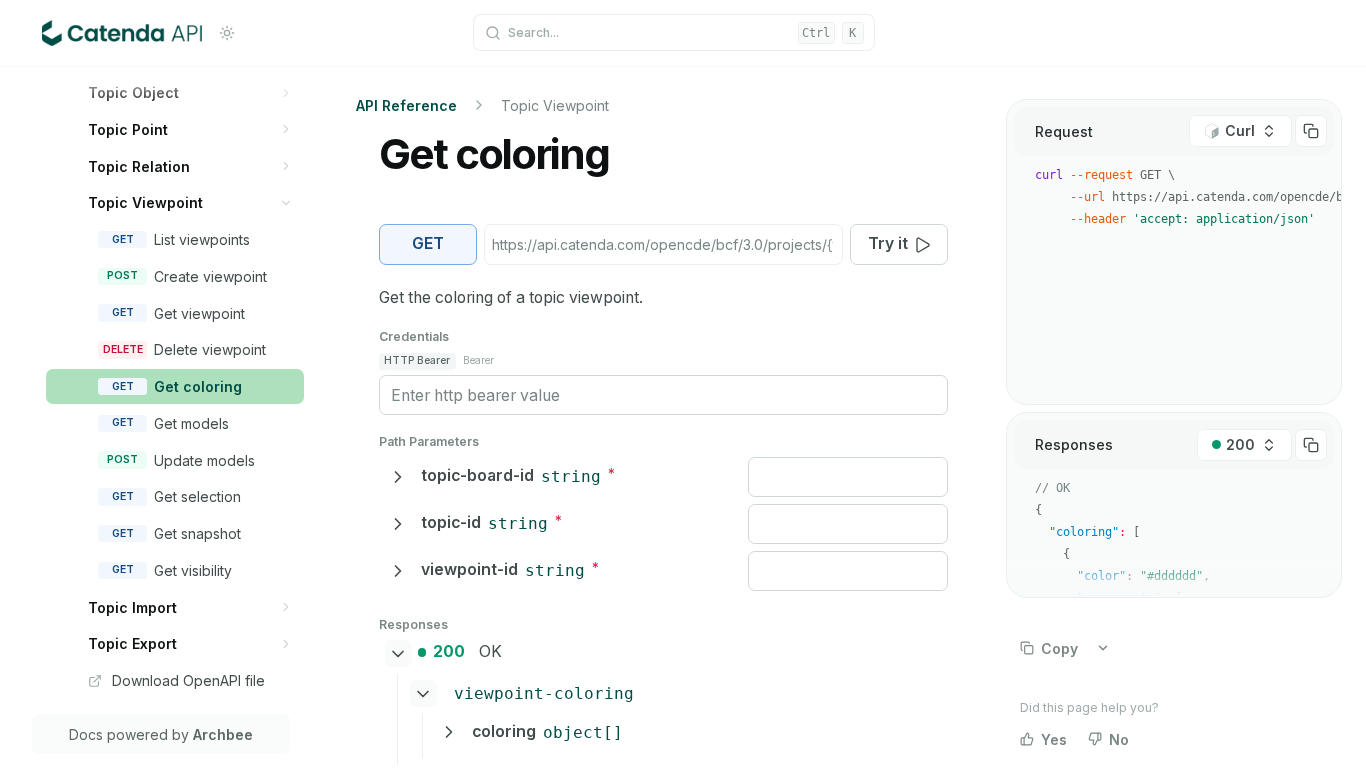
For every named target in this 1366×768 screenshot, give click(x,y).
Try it (888, 243)
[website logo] (122, 33)
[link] (190, 92)
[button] (286, 92)
